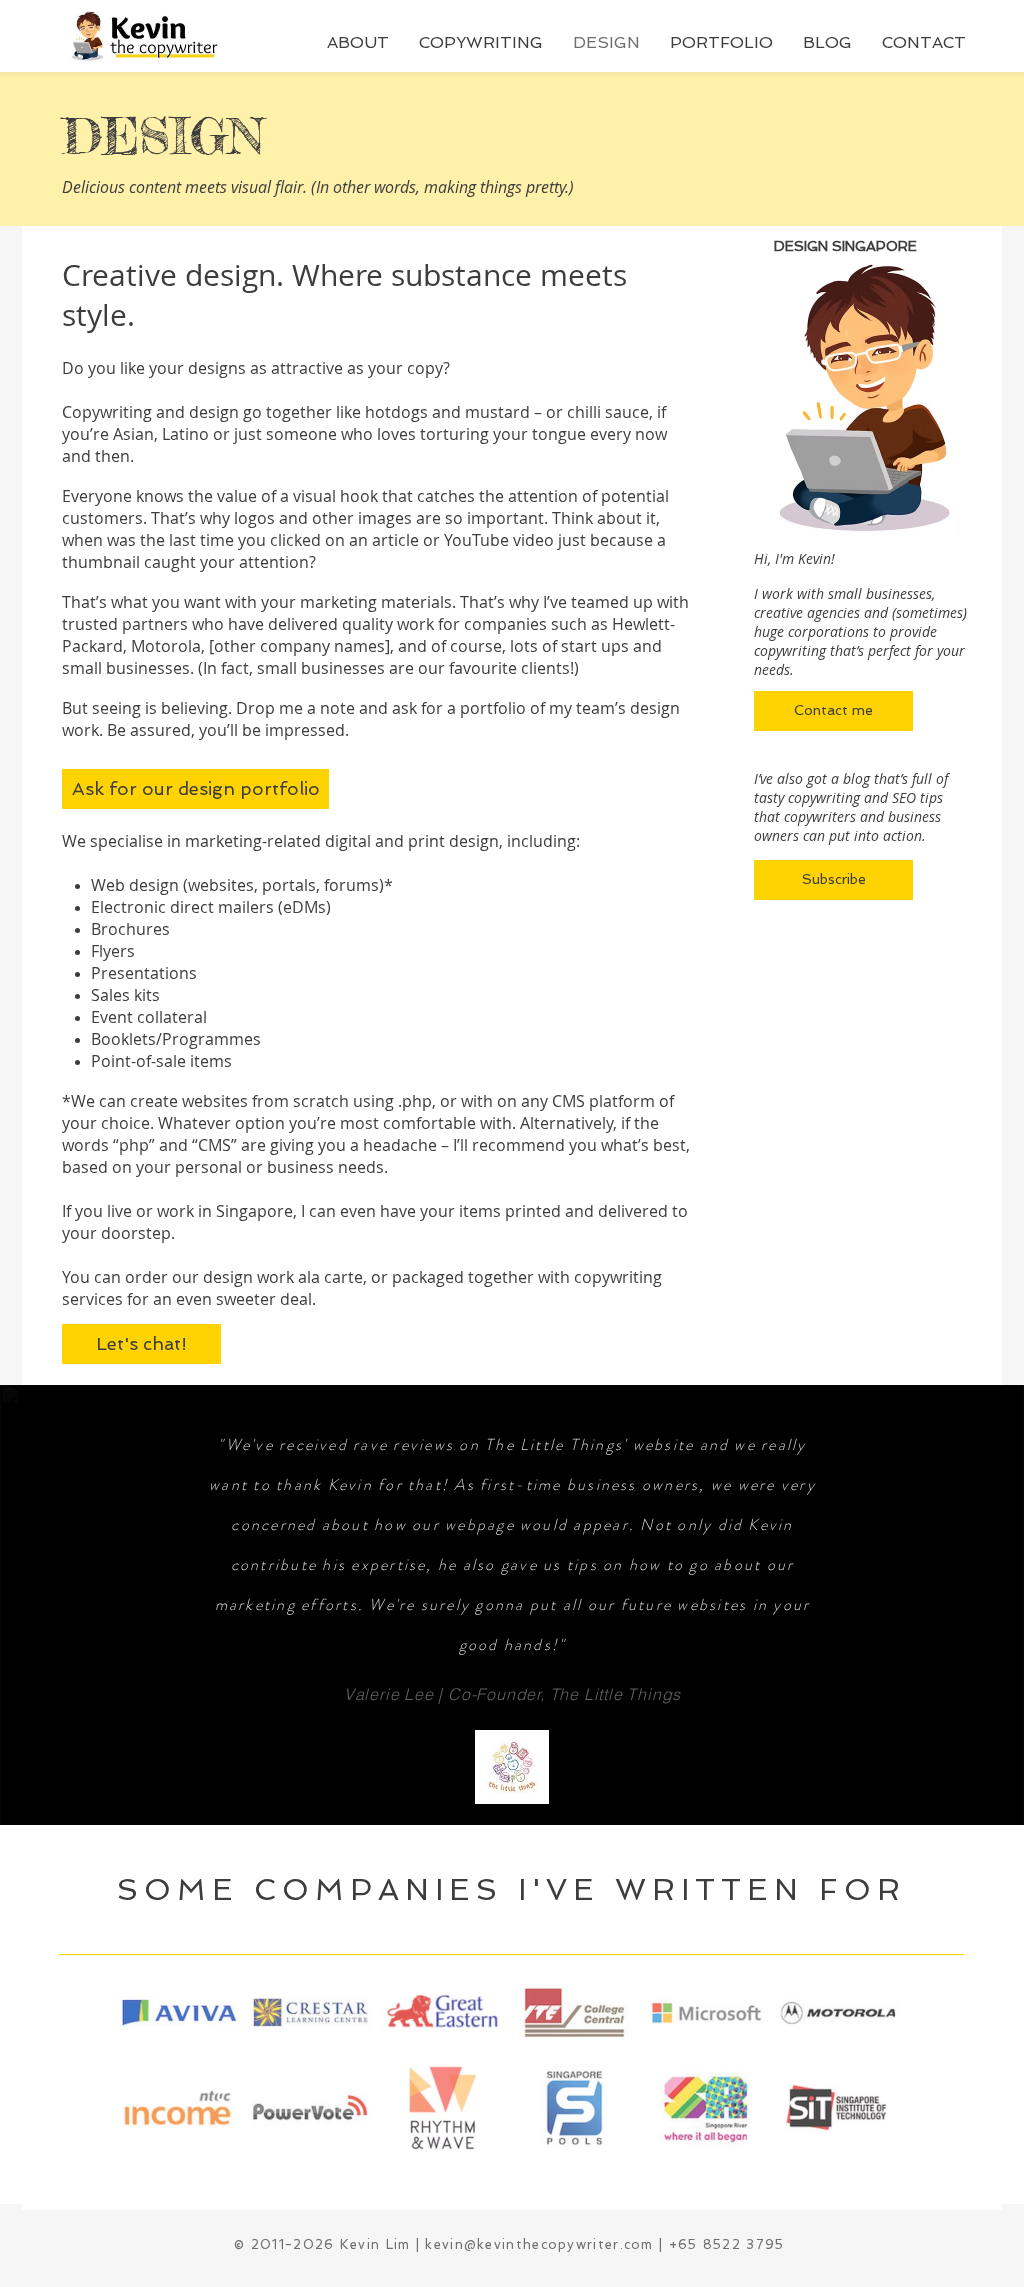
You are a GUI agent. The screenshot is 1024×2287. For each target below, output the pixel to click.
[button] (358, 42)
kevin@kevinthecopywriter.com (539, 2244)
